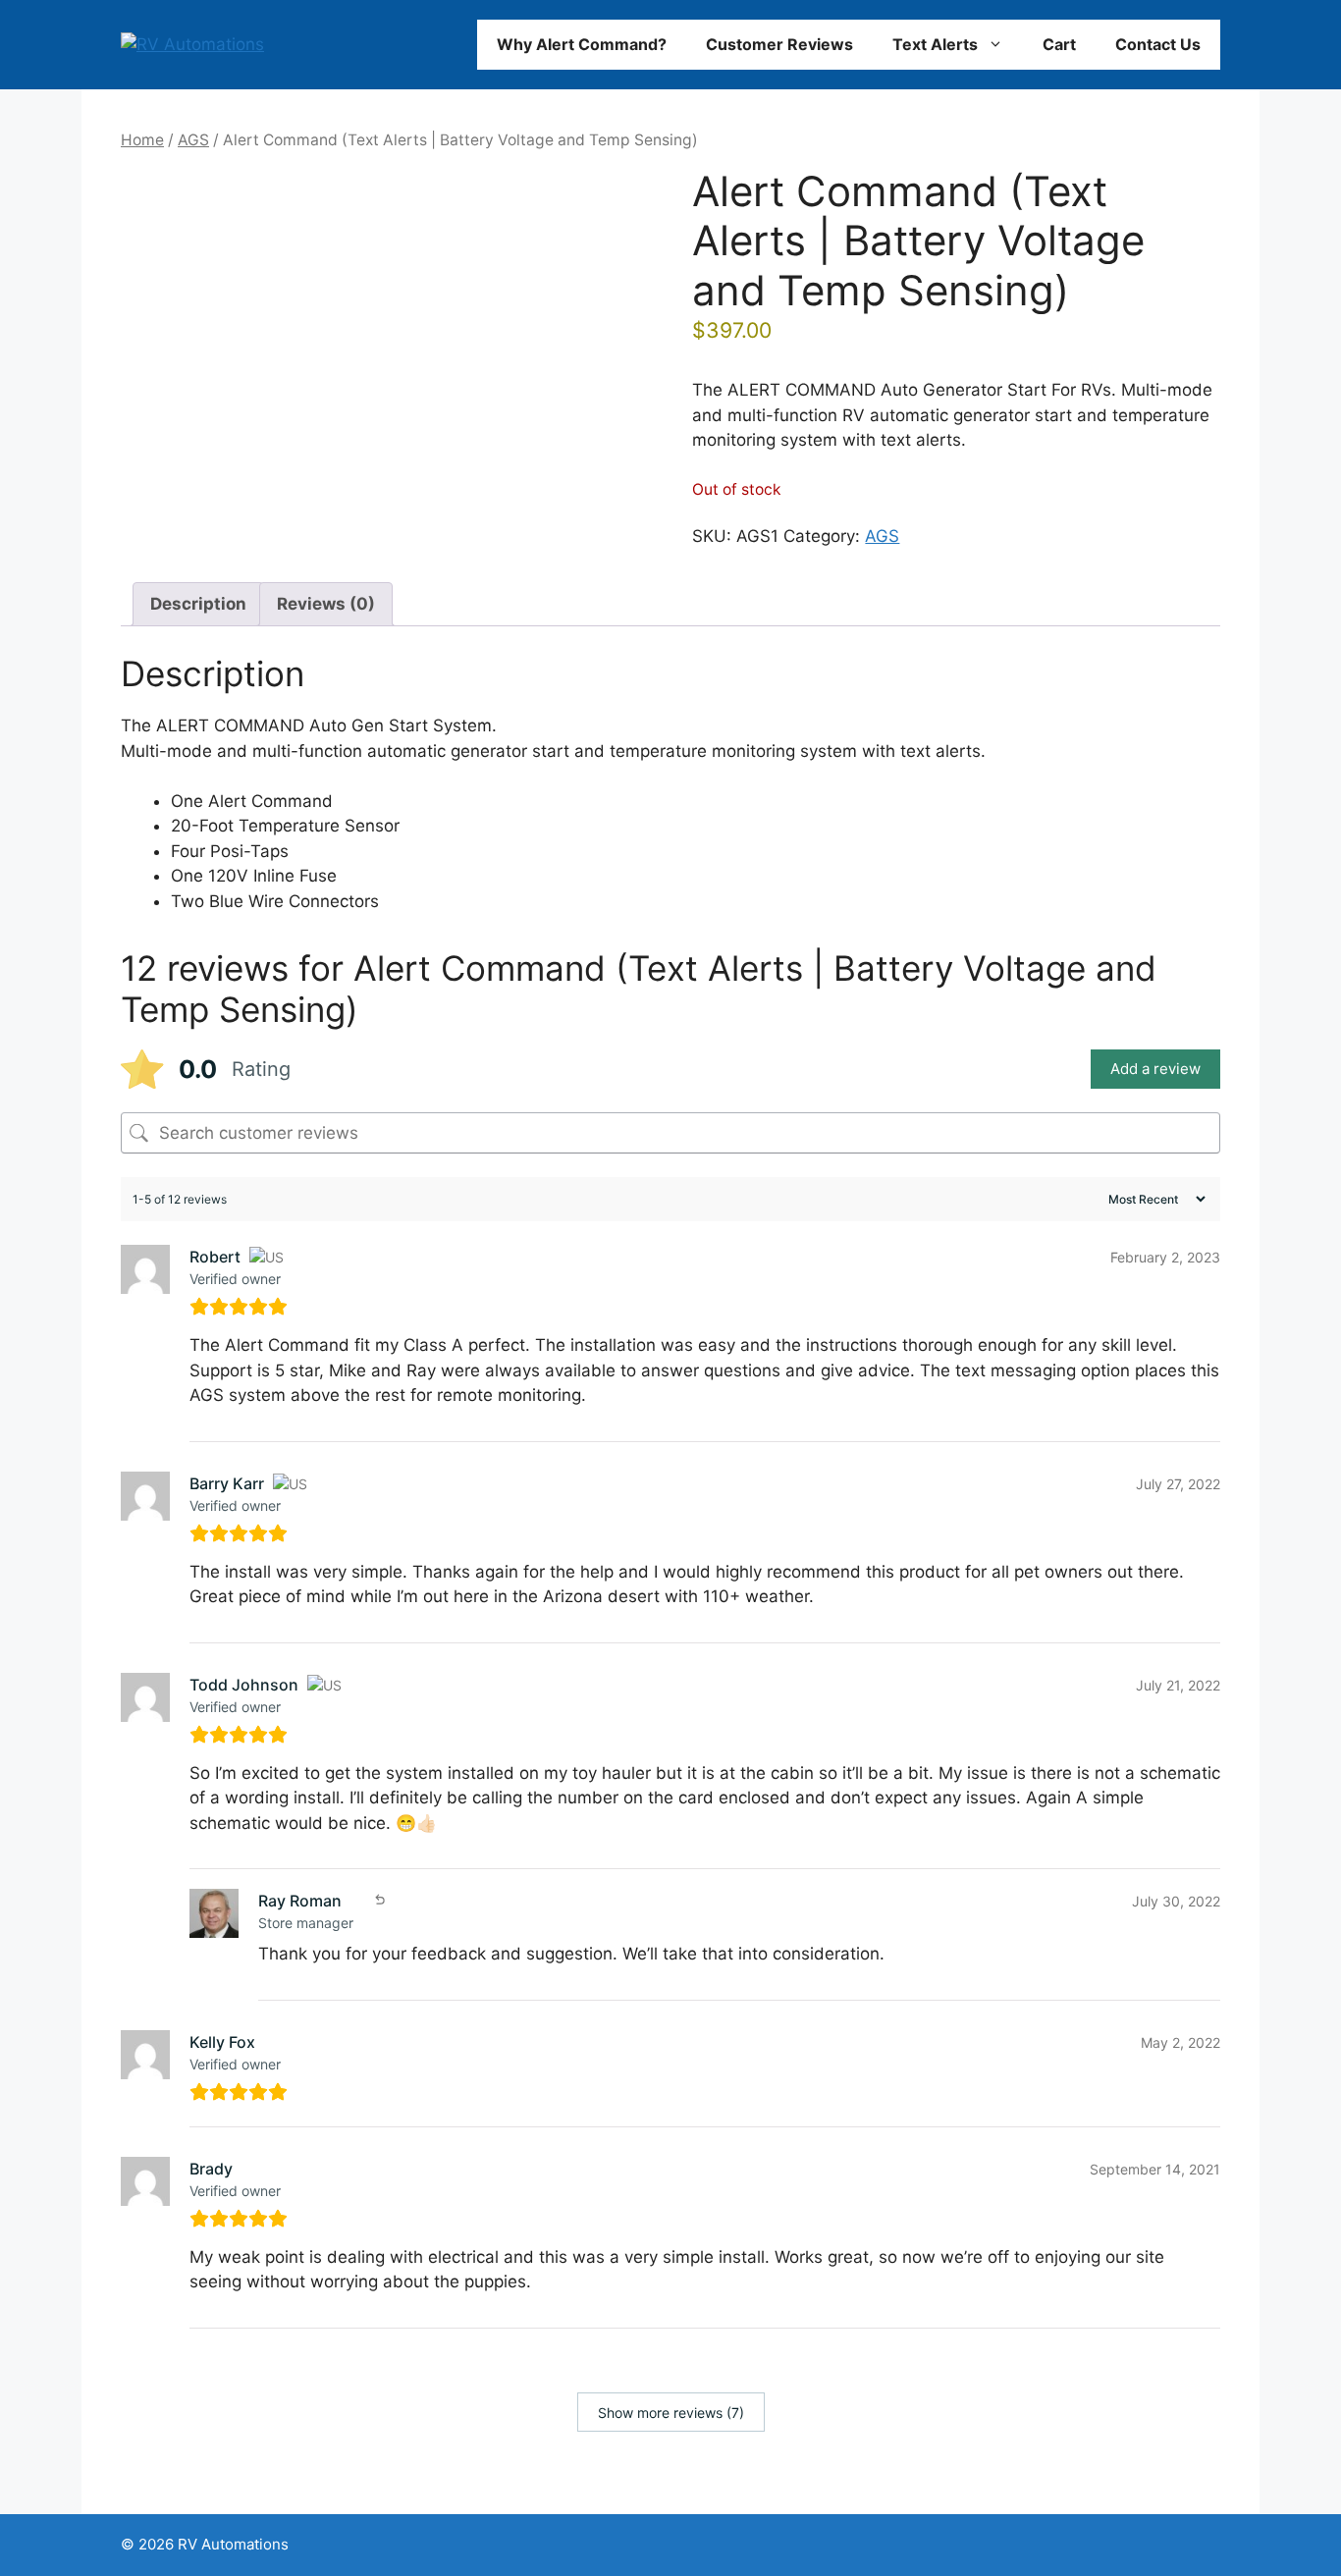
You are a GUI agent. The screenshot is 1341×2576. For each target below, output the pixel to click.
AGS (193, 140)
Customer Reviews (779, 44)
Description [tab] (198, 604)
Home (142, 140)
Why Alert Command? (582, 44)
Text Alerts (935, 44)
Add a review (1155, 1069)
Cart (1059, 44)
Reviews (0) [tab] (326, 604)
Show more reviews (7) (671, 2413)
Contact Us (1158, 44)
